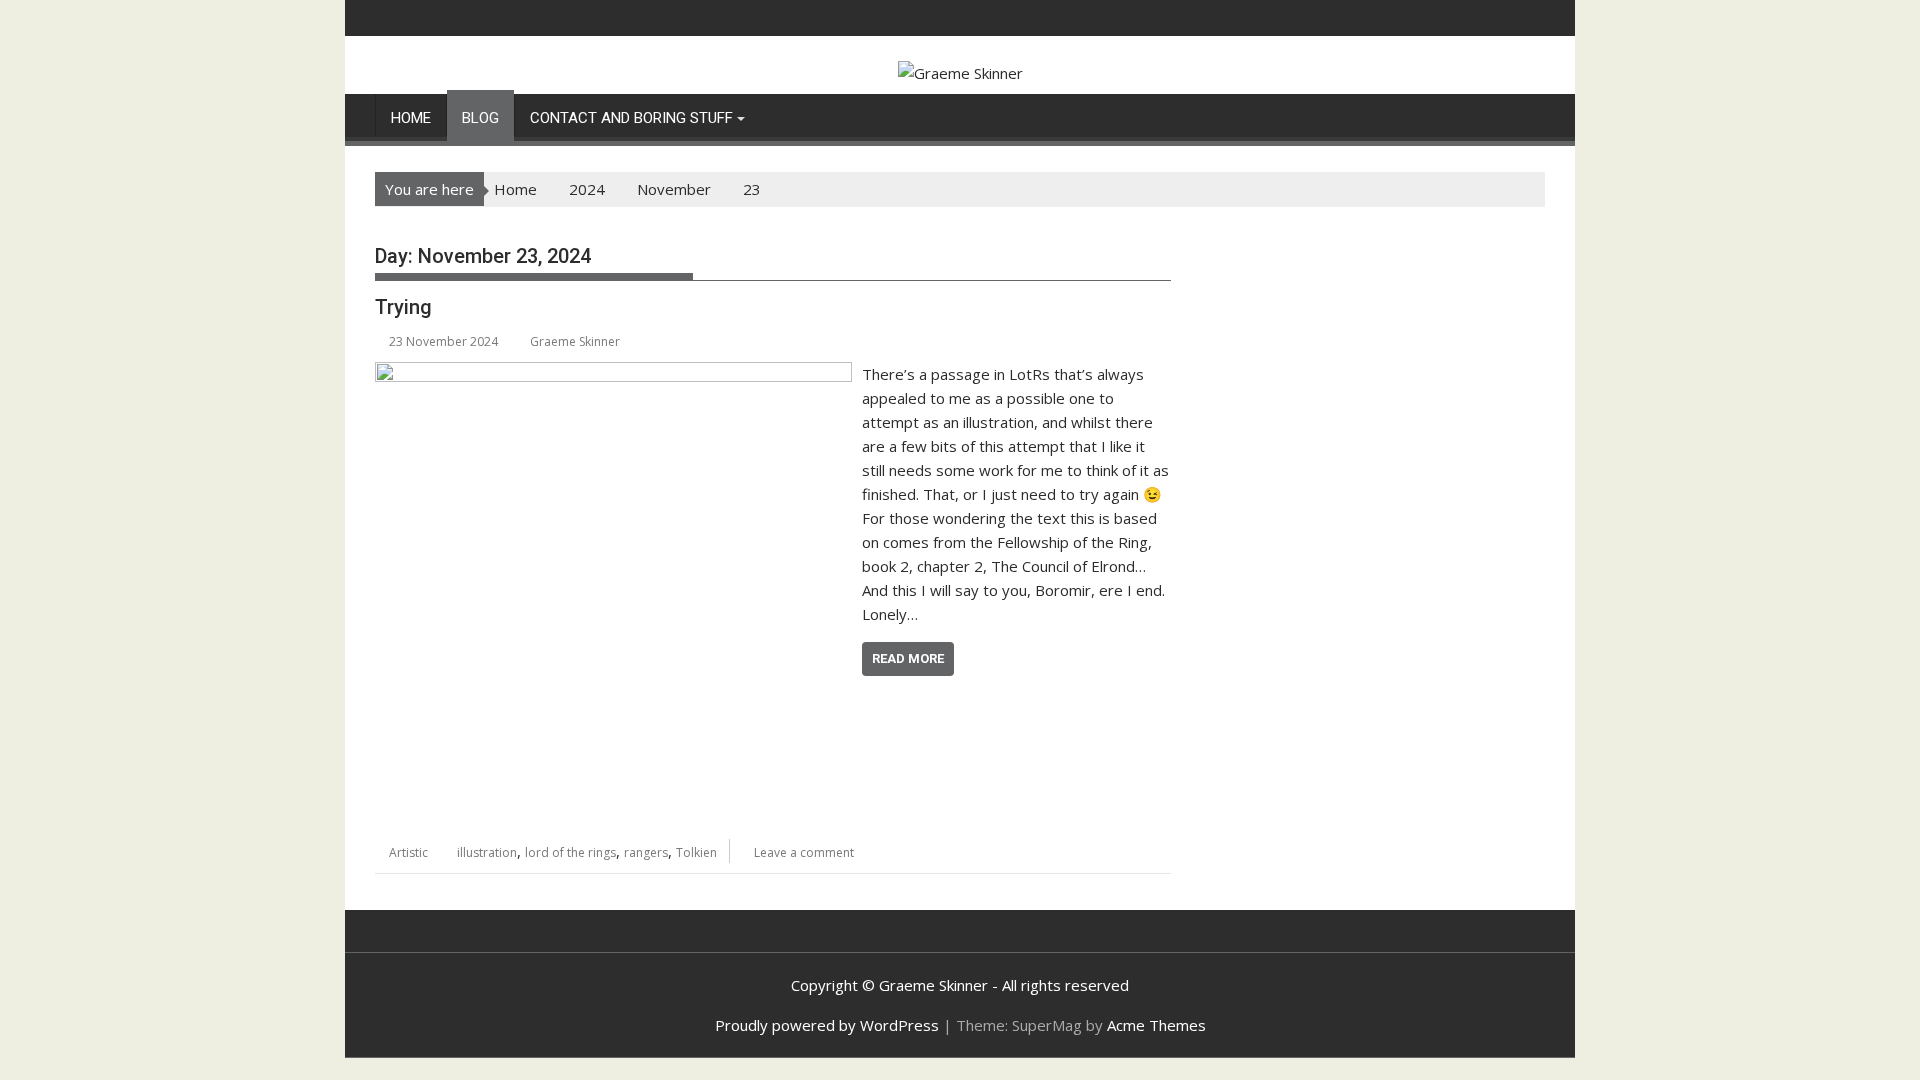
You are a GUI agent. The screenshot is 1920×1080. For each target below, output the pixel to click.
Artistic (408, 852)
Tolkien (696, 852)
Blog (480, 118)
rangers (646, 852)
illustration (487, 852)
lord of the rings (570, 852)
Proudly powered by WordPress (827, 1025)
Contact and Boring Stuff (631, 118)
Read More (908, 658)
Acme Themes (1156, 1025)
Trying (403, 307)
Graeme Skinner (575, 341)
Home (411, 118)
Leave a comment (804, 852)
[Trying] (613, 374)
